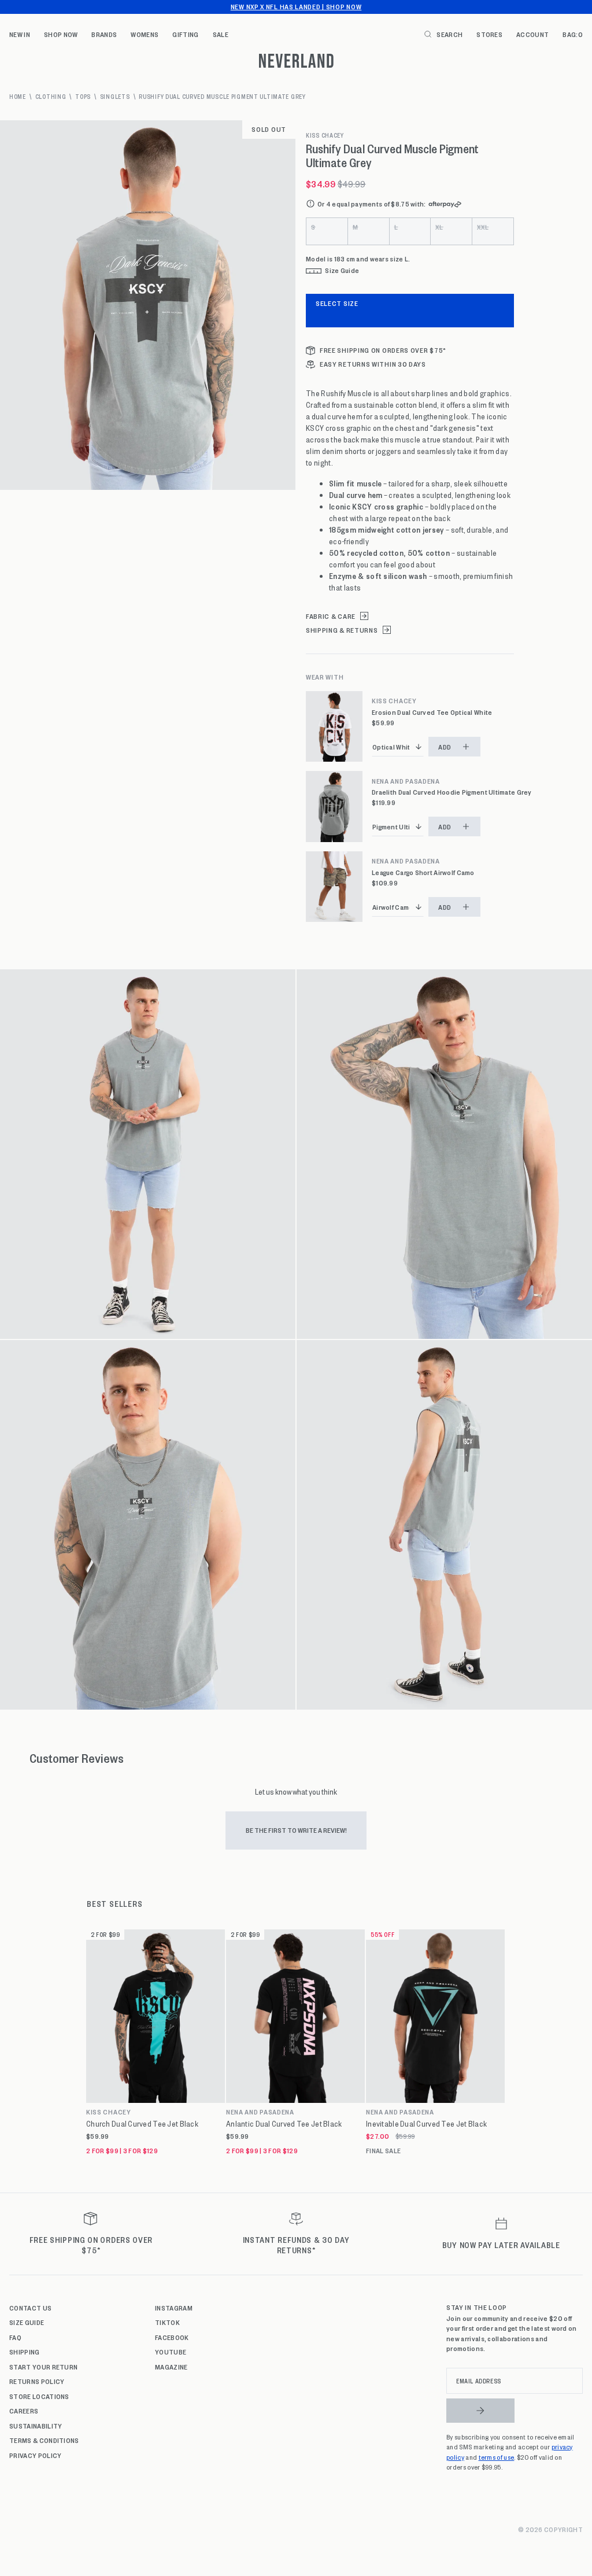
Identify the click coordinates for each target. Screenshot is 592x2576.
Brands (104, 34)
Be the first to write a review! (296, 1830)
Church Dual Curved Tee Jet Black (142, 2124)
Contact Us (30, 2308)
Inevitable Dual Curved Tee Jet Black (426, 2124)
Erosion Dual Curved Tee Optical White (432, 712)
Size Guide (27, 2322)
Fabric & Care (331, 616)
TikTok (167, 2322)
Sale (221, 34)
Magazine (171, 2367)
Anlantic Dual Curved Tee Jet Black (284, 2124)
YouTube (171, 2352)
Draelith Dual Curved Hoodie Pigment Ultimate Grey (452, 792)
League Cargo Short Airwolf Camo (423, 872)
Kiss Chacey (325, 135)
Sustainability (36, 2426)
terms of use (497, 2457)
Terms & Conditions (44, 2440)
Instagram (174, 2308)
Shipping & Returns (342, 630)
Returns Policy (37, 2381)
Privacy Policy (35, 2455)
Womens (145, 34)
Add (445, 747)
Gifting (185, 34)
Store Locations (39, 2396)
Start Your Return (43, 2367)
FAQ (15, 2337)
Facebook (172, 2337)
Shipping (25, 2352)
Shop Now (61, 34)
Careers (24, 2411)
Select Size (337, 303)
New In (20, 34)
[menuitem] (20, 34)
